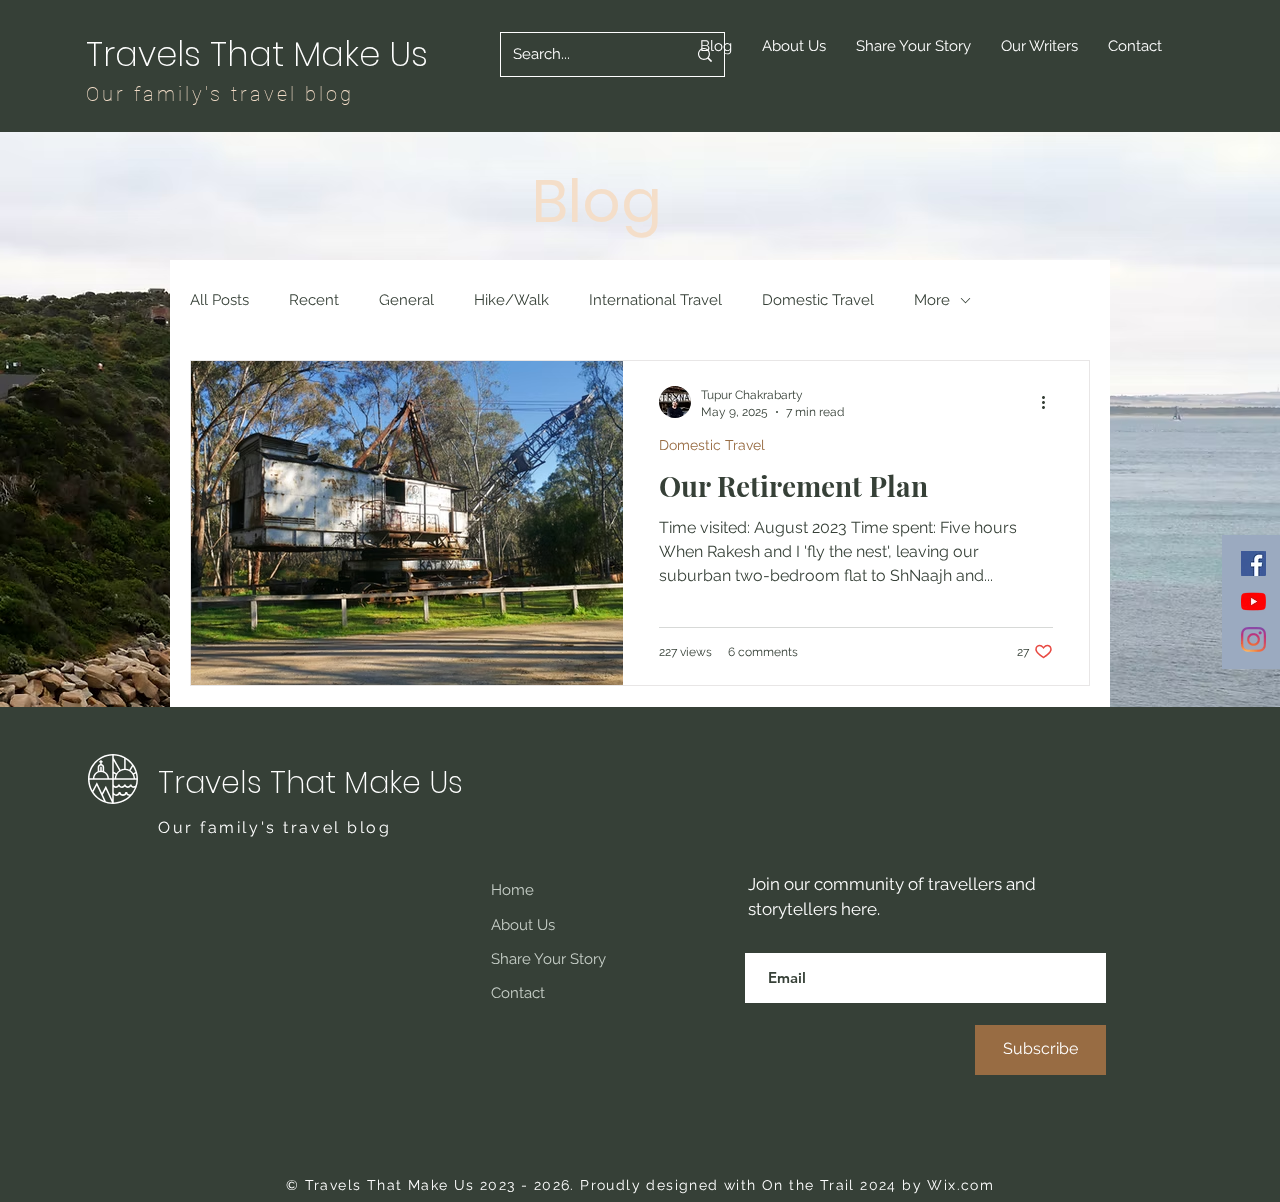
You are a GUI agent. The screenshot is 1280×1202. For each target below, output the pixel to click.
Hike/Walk (511, 300)
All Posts (219, 300)
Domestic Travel (818, 300)
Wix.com (960, 1185)
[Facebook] (1253, 563)
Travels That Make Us (261, 54)
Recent (314, 300)
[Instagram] (1253, 639)
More (932, 300)
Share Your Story (548, 959)
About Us (523, 925)
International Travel (655, 300)
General (406, 300)
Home (512, 890)
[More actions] (1050, 402)
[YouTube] (1253, 601)
